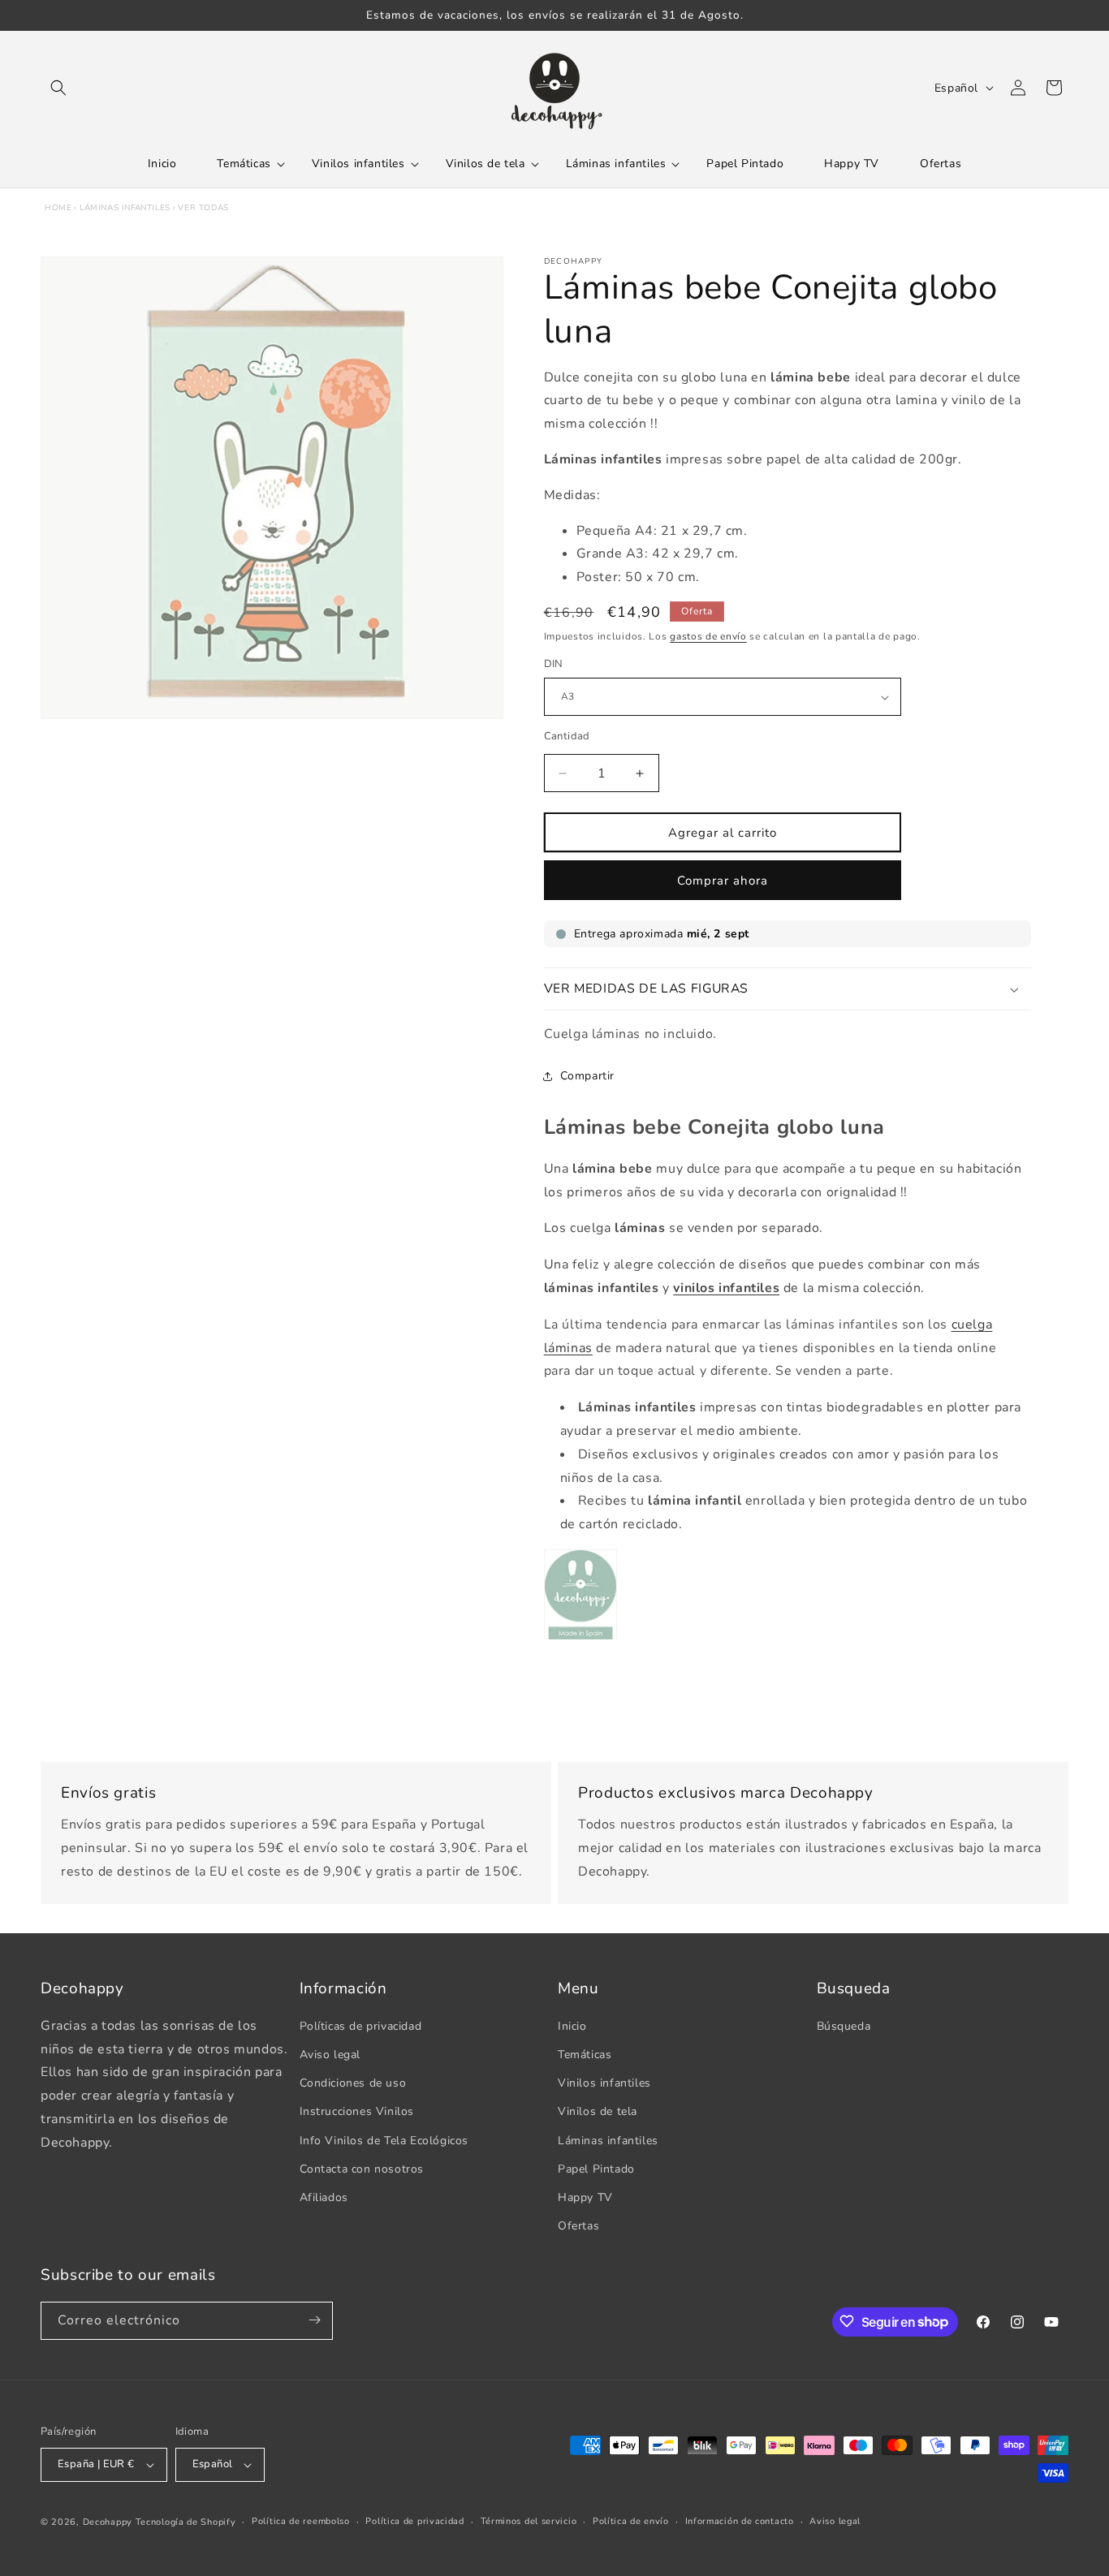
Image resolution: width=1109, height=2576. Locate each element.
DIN (554, 665)
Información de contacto (740, 2521)
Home (58, 208)
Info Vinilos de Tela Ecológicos (384, 2141)
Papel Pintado (596, 2169)
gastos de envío (708, 636)
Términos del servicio (529, 2521)
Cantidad (567, 736)
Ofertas (578, 2226)
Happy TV (585, 2197)
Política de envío (631, 2521)
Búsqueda (844, 2026)
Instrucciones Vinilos (357, 2112)
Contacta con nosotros (362, 2169)
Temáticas (585, 2055)
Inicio (572, 2026)
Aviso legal (330, 2055)
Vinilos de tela (598, 2112)
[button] (58, 88)
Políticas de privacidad (361, 2026)
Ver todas (203, 208)
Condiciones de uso (353, 2083)
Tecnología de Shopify (186, 2522)
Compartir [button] (587, 1076)
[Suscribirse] (314, 2320)
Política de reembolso (301, 2521)
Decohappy (108, 2522)
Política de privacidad (414, 2521)
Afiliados (324, 2197)
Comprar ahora (723, 881)
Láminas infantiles (125, 208)
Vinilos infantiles (604, 2083)
